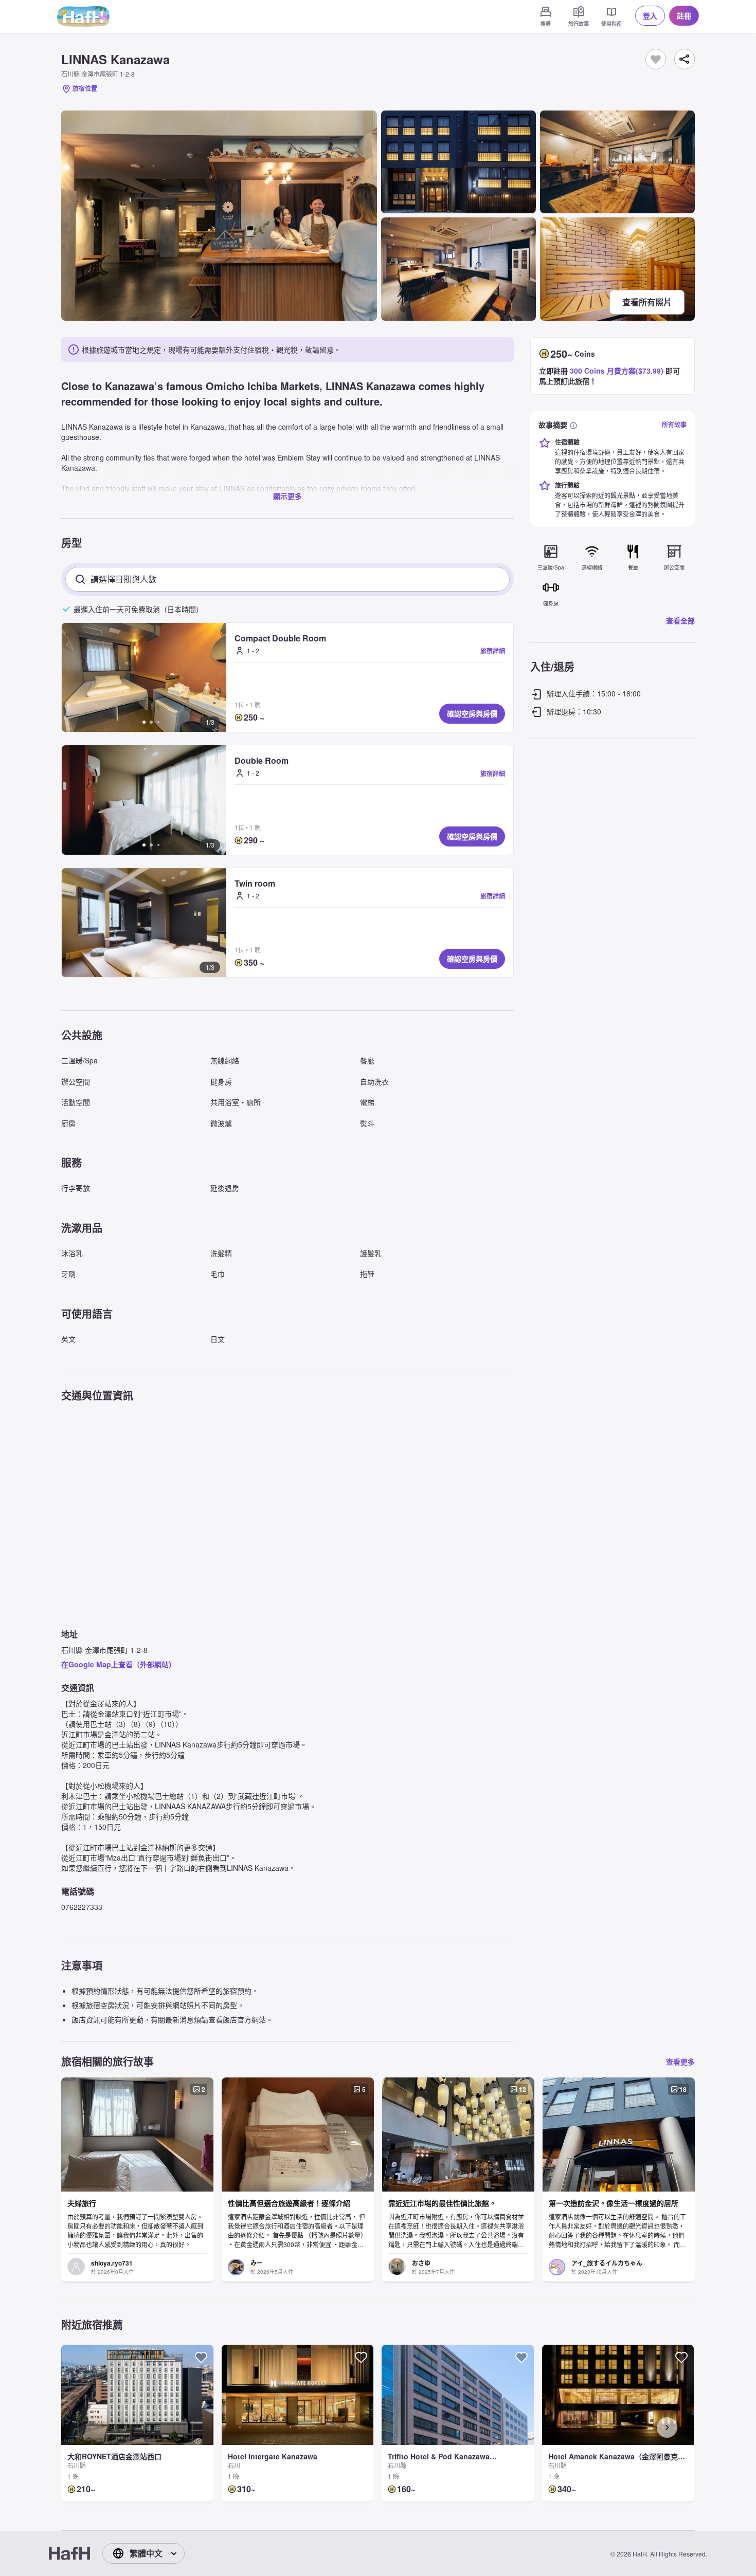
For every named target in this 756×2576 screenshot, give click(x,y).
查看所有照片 (647, 302)
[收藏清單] (656, 59)
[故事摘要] (573, 425)
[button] (144, 677)
